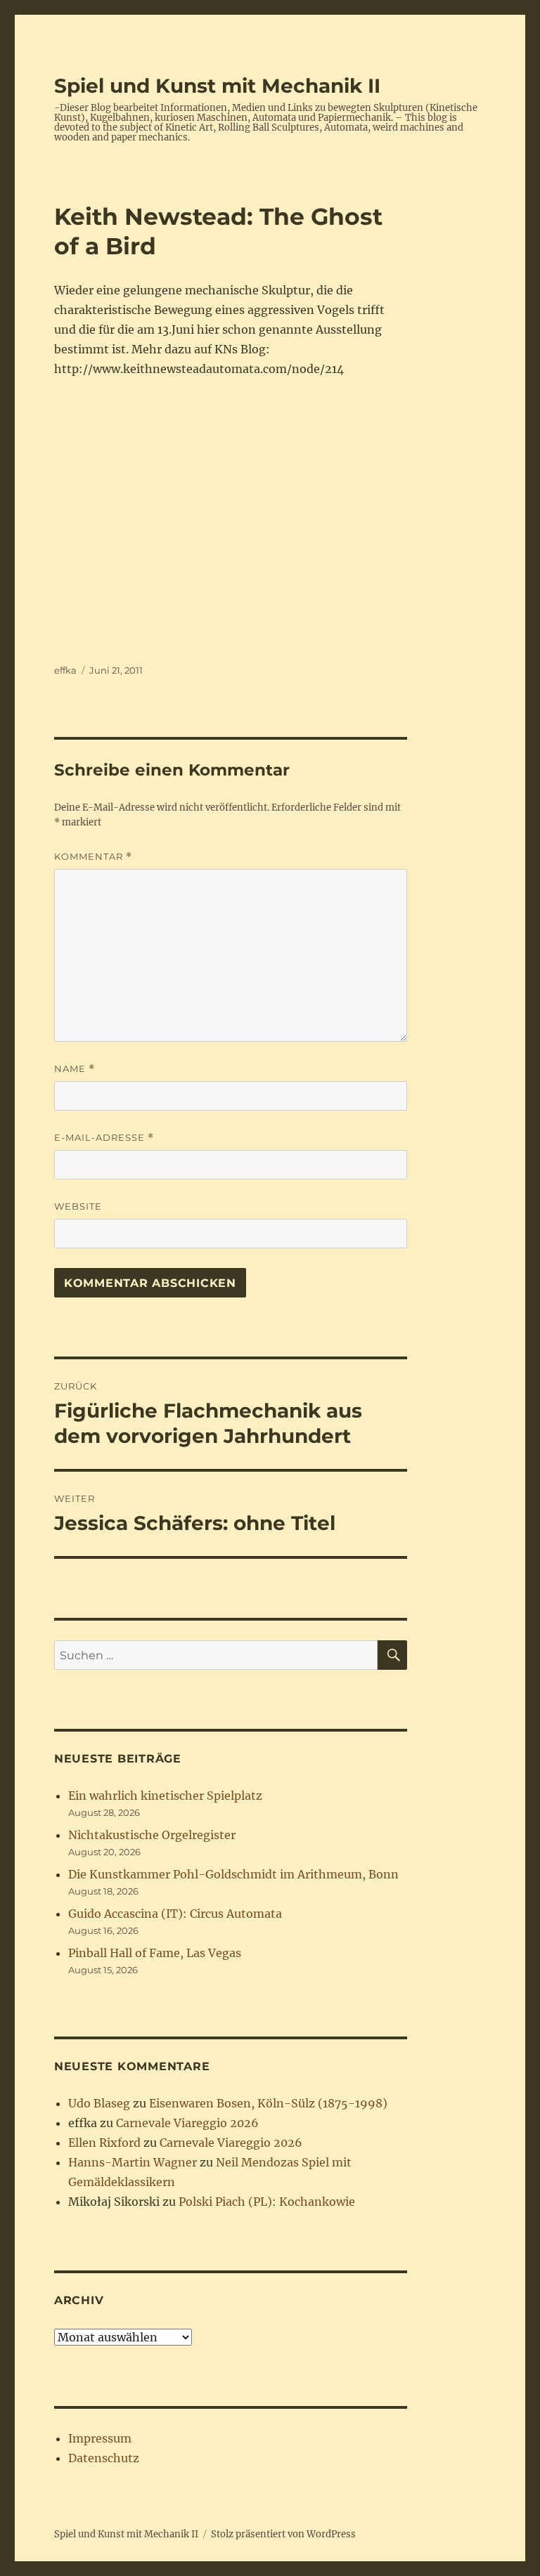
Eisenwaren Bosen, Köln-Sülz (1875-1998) (268, 2103)
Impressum (100, 2438)
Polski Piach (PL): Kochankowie (267, 2202)
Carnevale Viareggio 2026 (187, 2123)
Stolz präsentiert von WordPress (283, 2534)
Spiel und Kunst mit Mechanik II (217, 86)
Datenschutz (104, 2458)
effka (65, 670)
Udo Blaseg (99, 2103)
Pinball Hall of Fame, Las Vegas (155, 1953)
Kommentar (93, 857)
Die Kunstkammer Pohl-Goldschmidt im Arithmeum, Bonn (233, 1874)
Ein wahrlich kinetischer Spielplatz (165, 1796)
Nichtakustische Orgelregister (152, 1835)
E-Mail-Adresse (104, 1138)
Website (78, 1206)
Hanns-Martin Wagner (133, 2162)
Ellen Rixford (104, 2143)
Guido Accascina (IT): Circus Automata (175, 1914)
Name (75, 1069)
